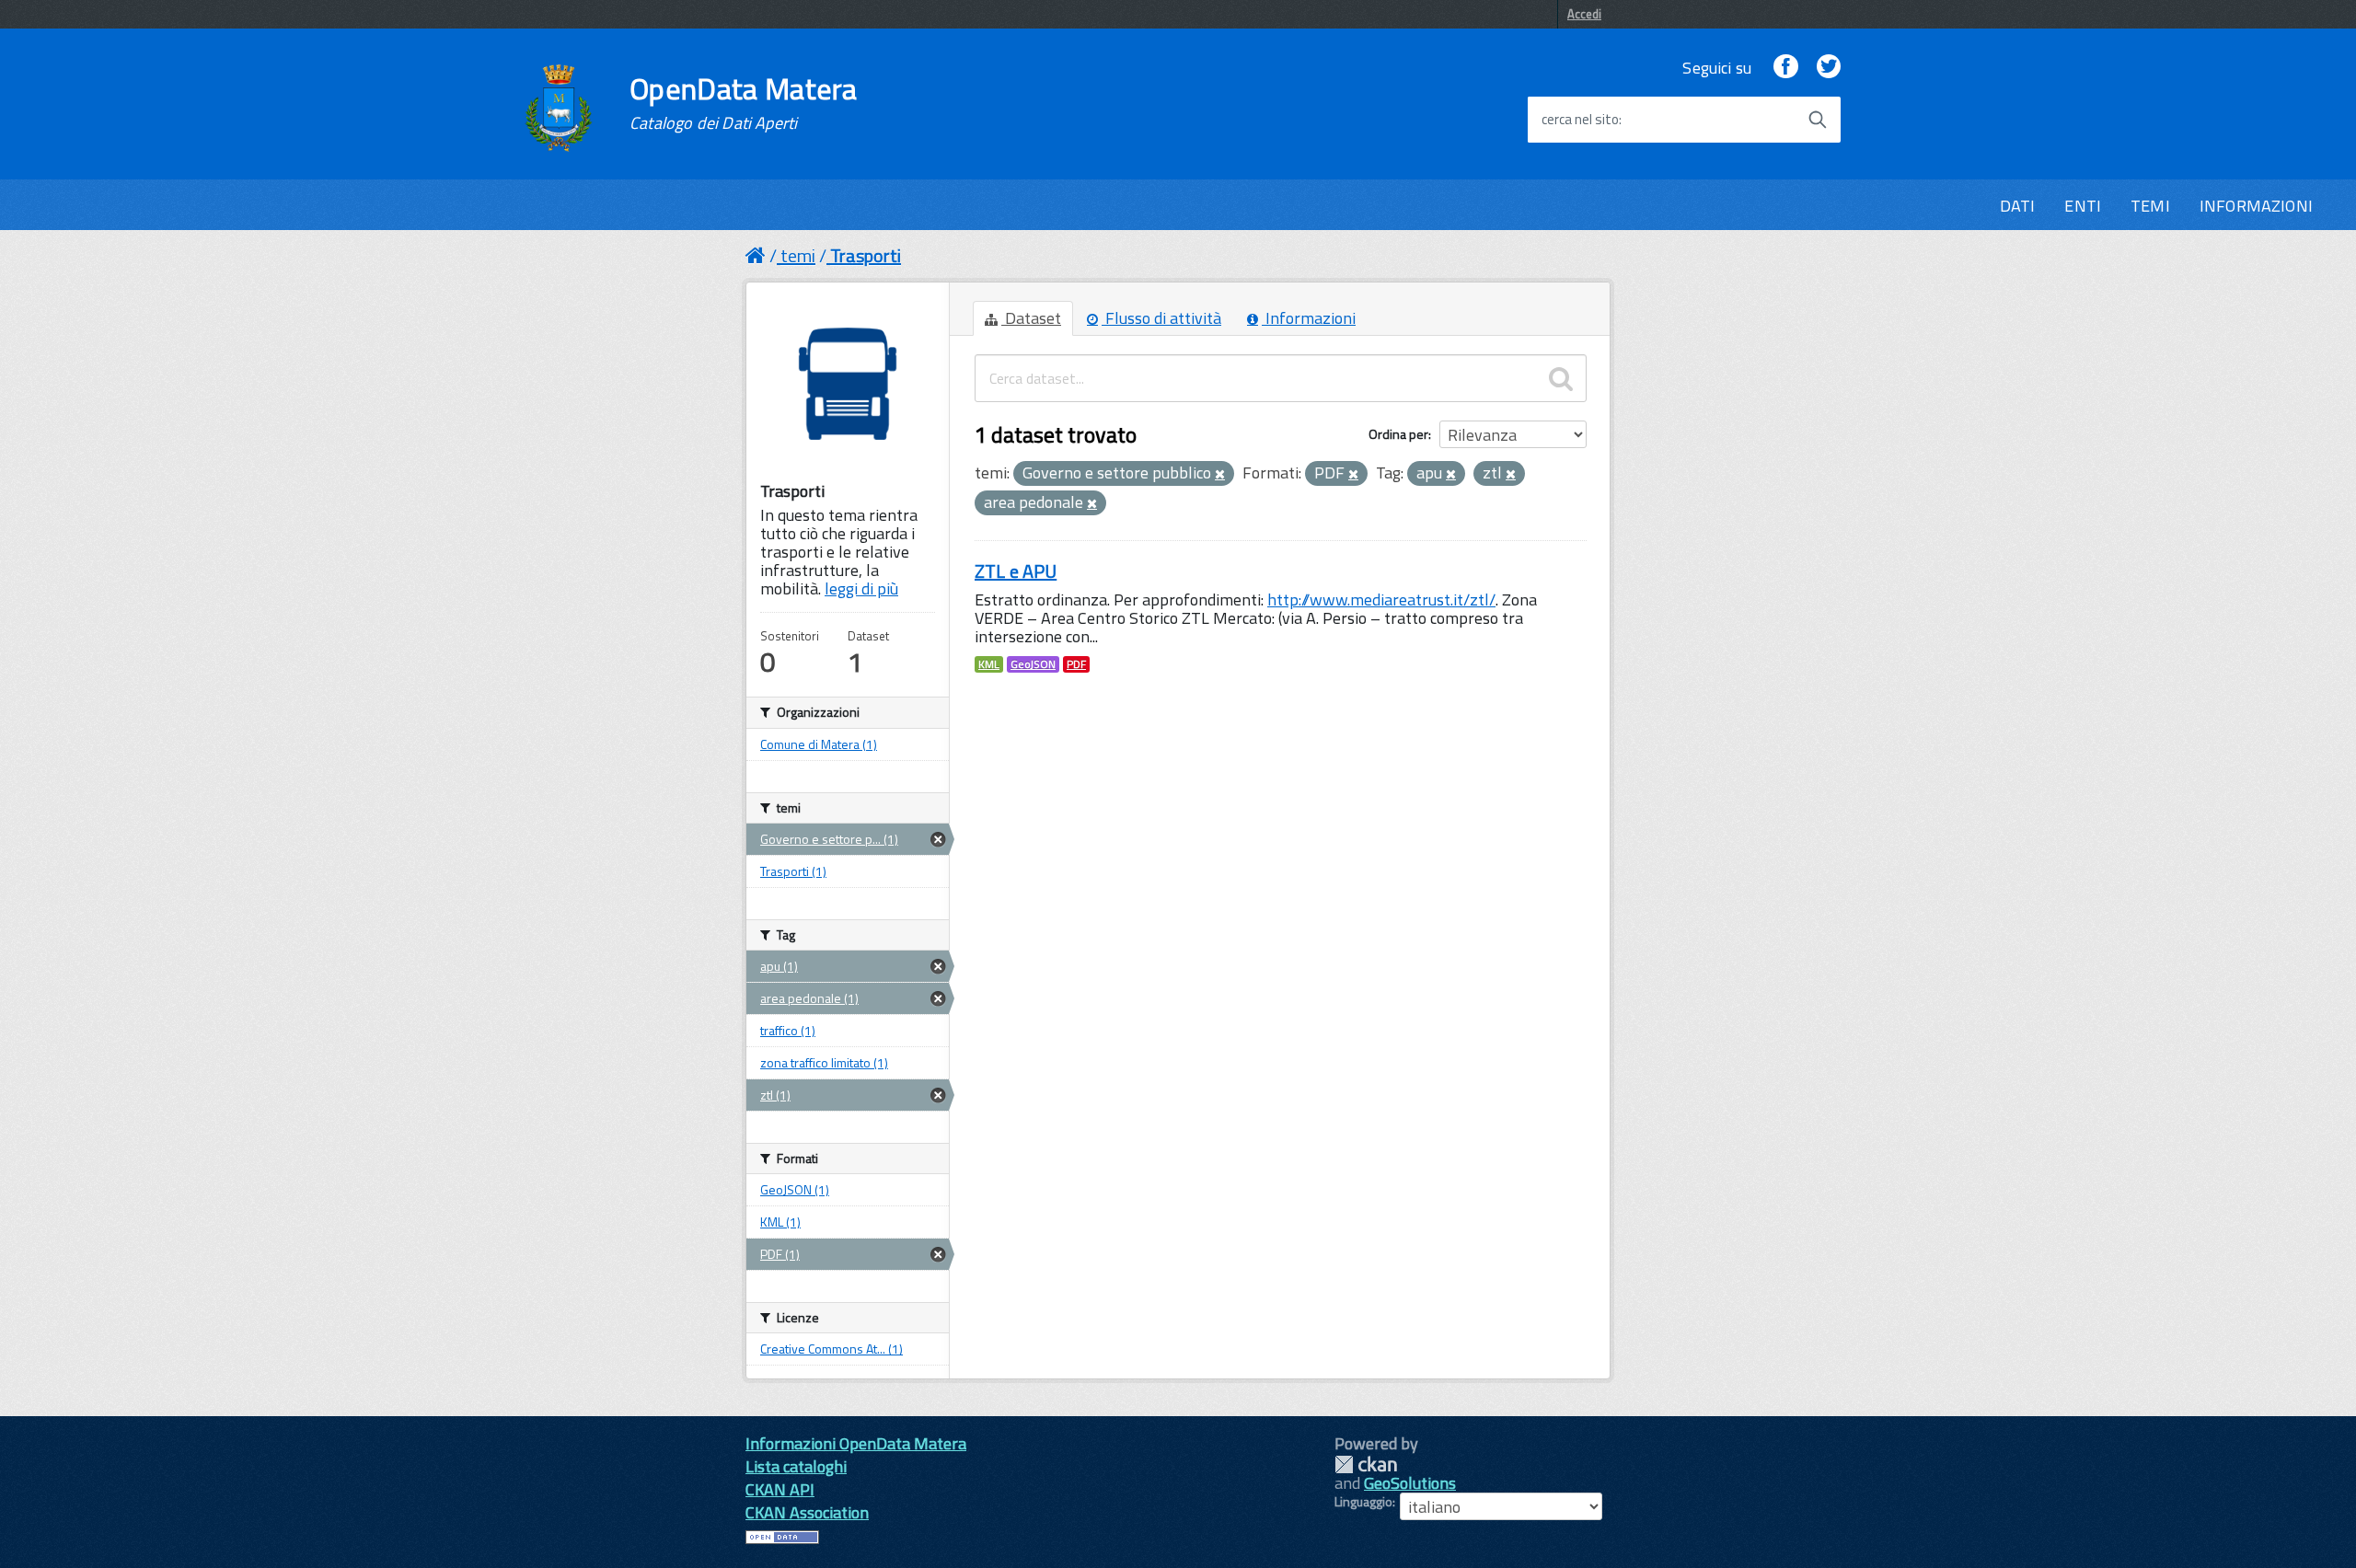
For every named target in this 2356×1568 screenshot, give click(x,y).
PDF (1076, 664)
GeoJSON (1033, 664)
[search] (1561, 378)
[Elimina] (1220, 475)
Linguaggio (1363, 1502)
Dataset (1031, 318)
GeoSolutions (1410, 1483)
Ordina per (1398, 434)
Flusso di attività (1161, 318)
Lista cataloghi (796, 1466)
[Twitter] (1829, 68)
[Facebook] (1785, 68)
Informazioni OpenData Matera (856, 1443)
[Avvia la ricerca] (1818, 120)
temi (798, 255)
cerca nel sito (1580, 120)
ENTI (2083, 206)
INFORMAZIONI (2256, 206)
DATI (2018, 206)
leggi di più (861, 588)
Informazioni (1309, 318)
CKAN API (780, 1489)
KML (989, 664)
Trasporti (866, 255)
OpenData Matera (744, 103)
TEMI (2150, 206)
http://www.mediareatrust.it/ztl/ (1381, 600)
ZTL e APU (1016, 571)
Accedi (1584, 14)
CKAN (1366, 1464)
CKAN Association (807, 1512)
